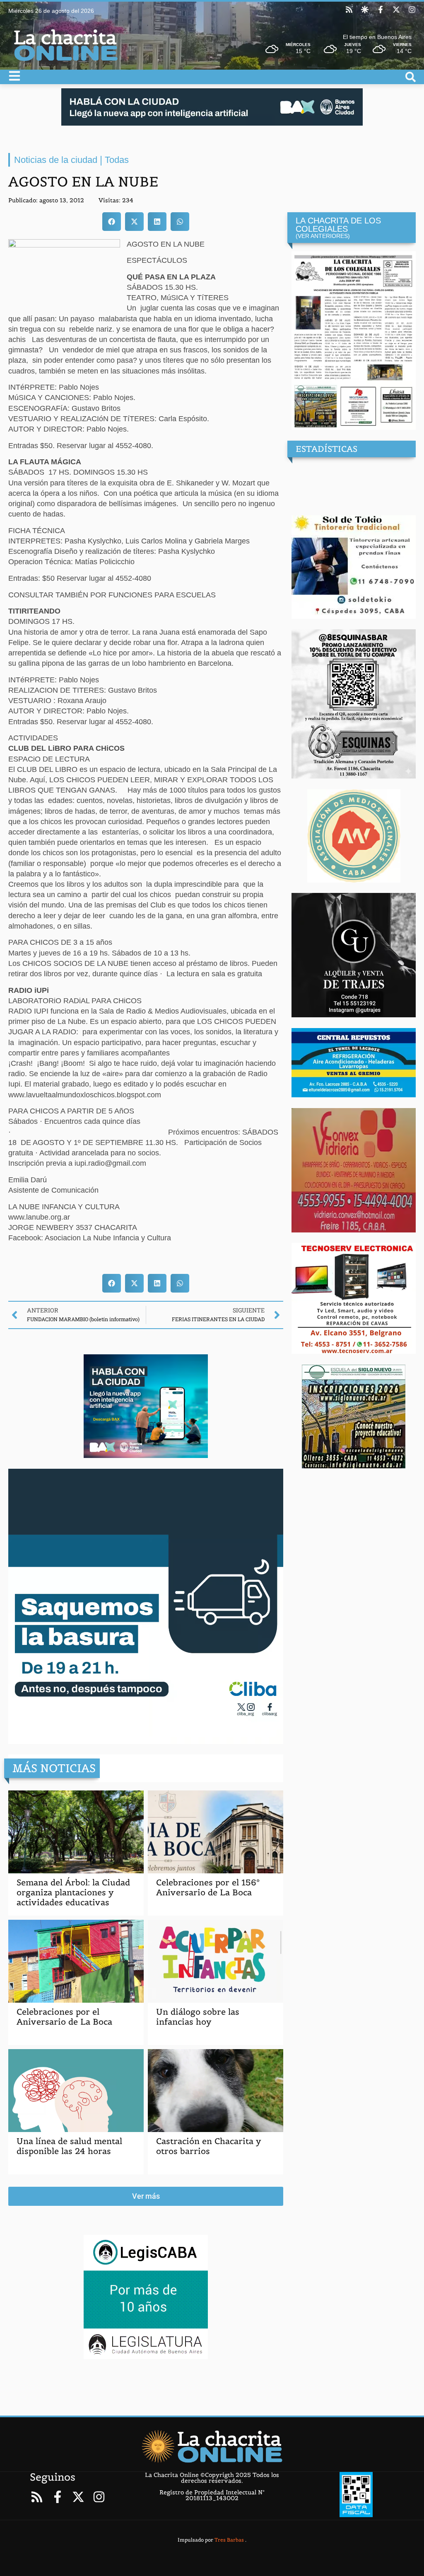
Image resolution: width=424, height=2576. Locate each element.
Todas (117, 160)
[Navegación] (14, 76)
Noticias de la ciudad (56, 160)
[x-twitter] (396, 10)
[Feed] (349, 10)
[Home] (212, 2446)
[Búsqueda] (411, 77)
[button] (112, 222)
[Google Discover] (365, 10)
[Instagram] (412, 10)
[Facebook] (381, 10)
